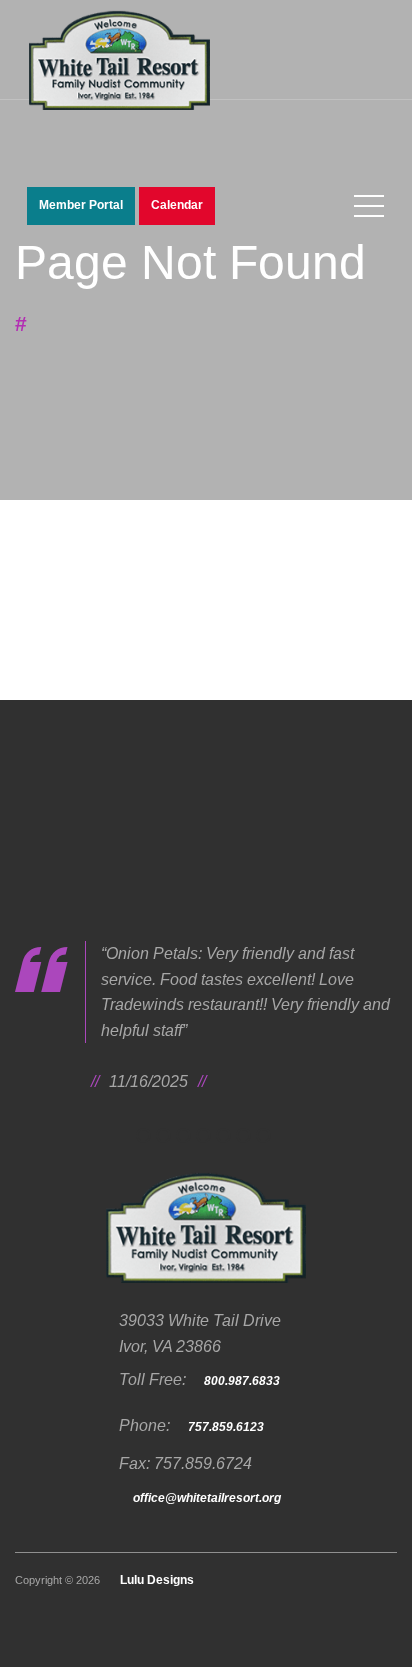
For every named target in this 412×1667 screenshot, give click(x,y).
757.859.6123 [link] (226, 1427)
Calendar (177, 205)
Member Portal (81, 205)
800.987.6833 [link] (242, 1381)
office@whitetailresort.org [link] (207, 1498)
